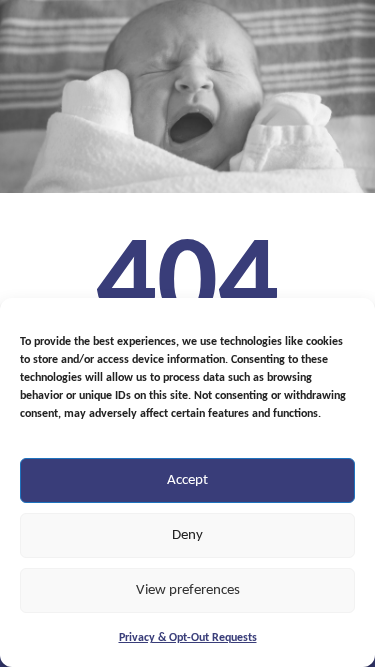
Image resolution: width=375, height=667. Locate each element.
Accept (187, 480)
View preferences (188, 590)
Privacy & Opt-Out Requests (188, 638)
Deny (187, 535)
